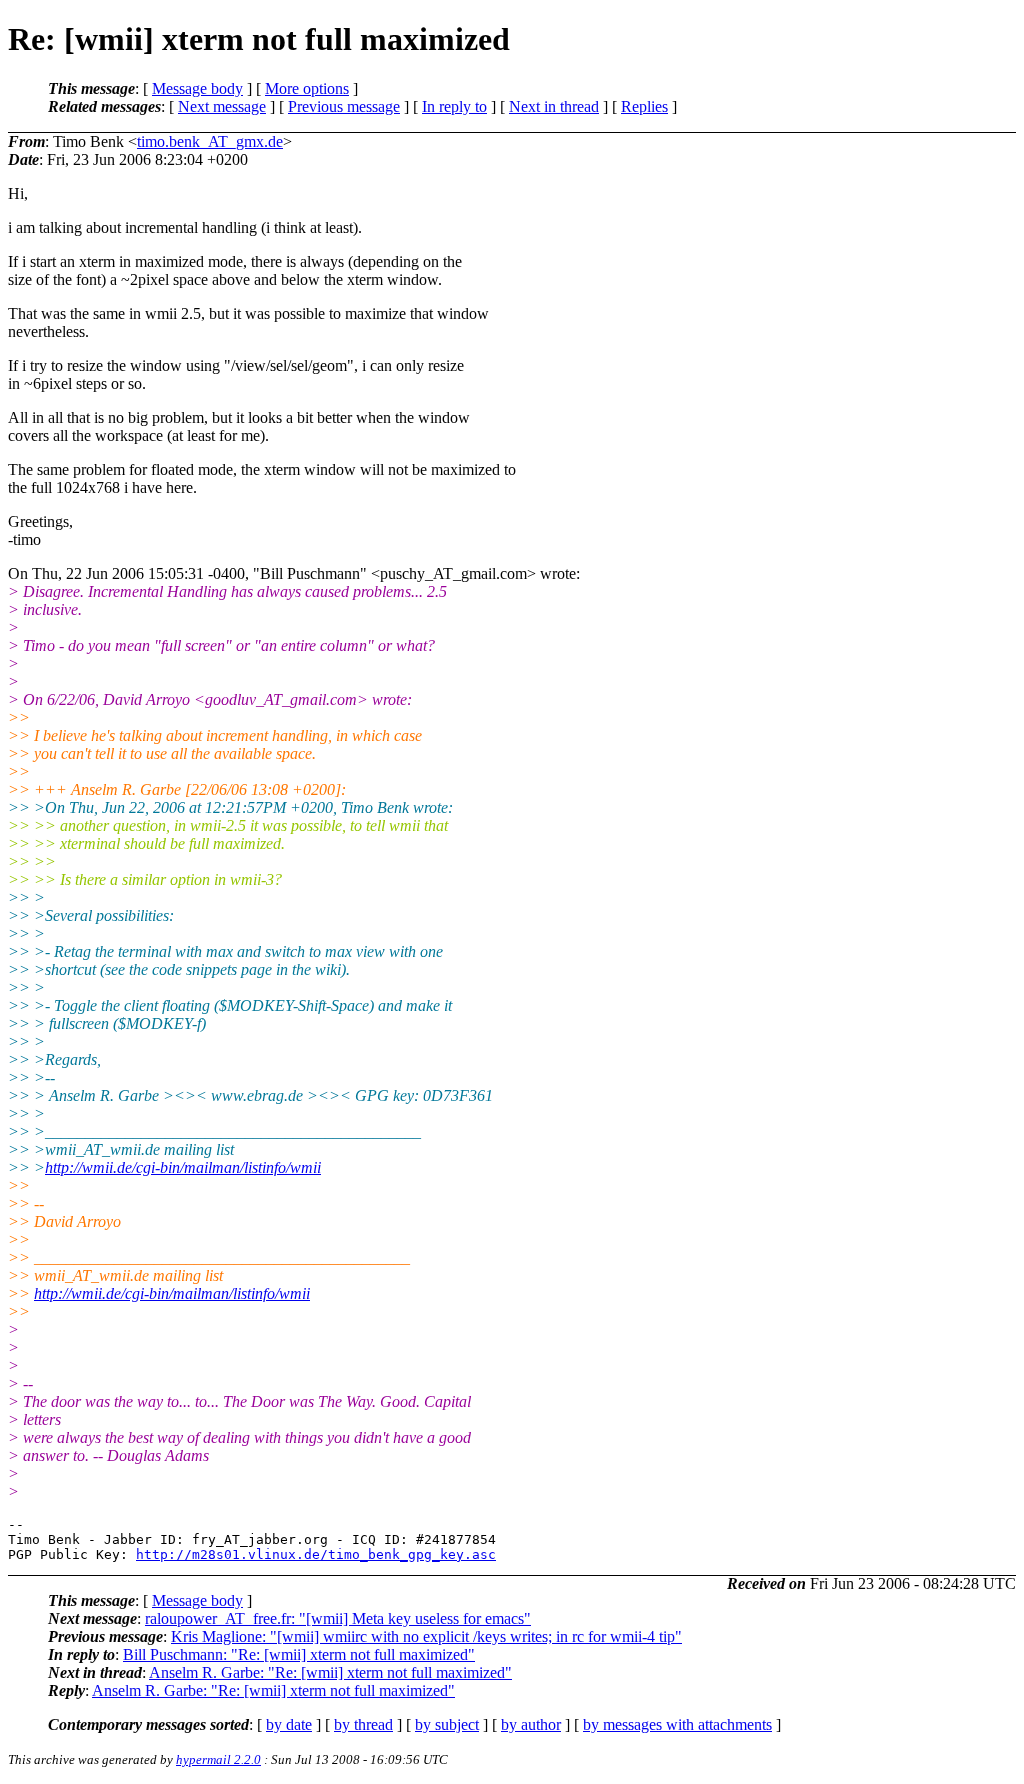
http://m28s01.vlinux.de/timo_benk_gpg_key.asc (316, 1554)
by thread (363, 1724)
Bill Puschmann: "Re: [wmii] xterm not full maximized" (299, 1654)
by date (289, 1724)
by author (531, 1724)
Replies (644, 106)
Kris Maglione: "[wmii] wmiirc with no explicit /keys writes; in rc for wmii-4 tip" (426, 1636)
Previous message (344, 106)
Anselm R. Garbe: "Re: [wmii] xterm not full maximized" (330, 1672)
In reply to (454, 106)
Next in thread (554, 106)
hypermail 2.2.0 (218, 1759)
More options (307, 88)
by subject (447, 1724)
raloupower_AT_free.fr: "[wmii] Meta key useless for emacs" (338, 1618)
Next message (222, 106)
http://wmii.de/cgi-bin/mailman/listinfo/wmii (183, 1167)
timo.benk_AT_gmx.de (210, 141)
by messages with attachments (677, 1724)
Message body (197, 88)
